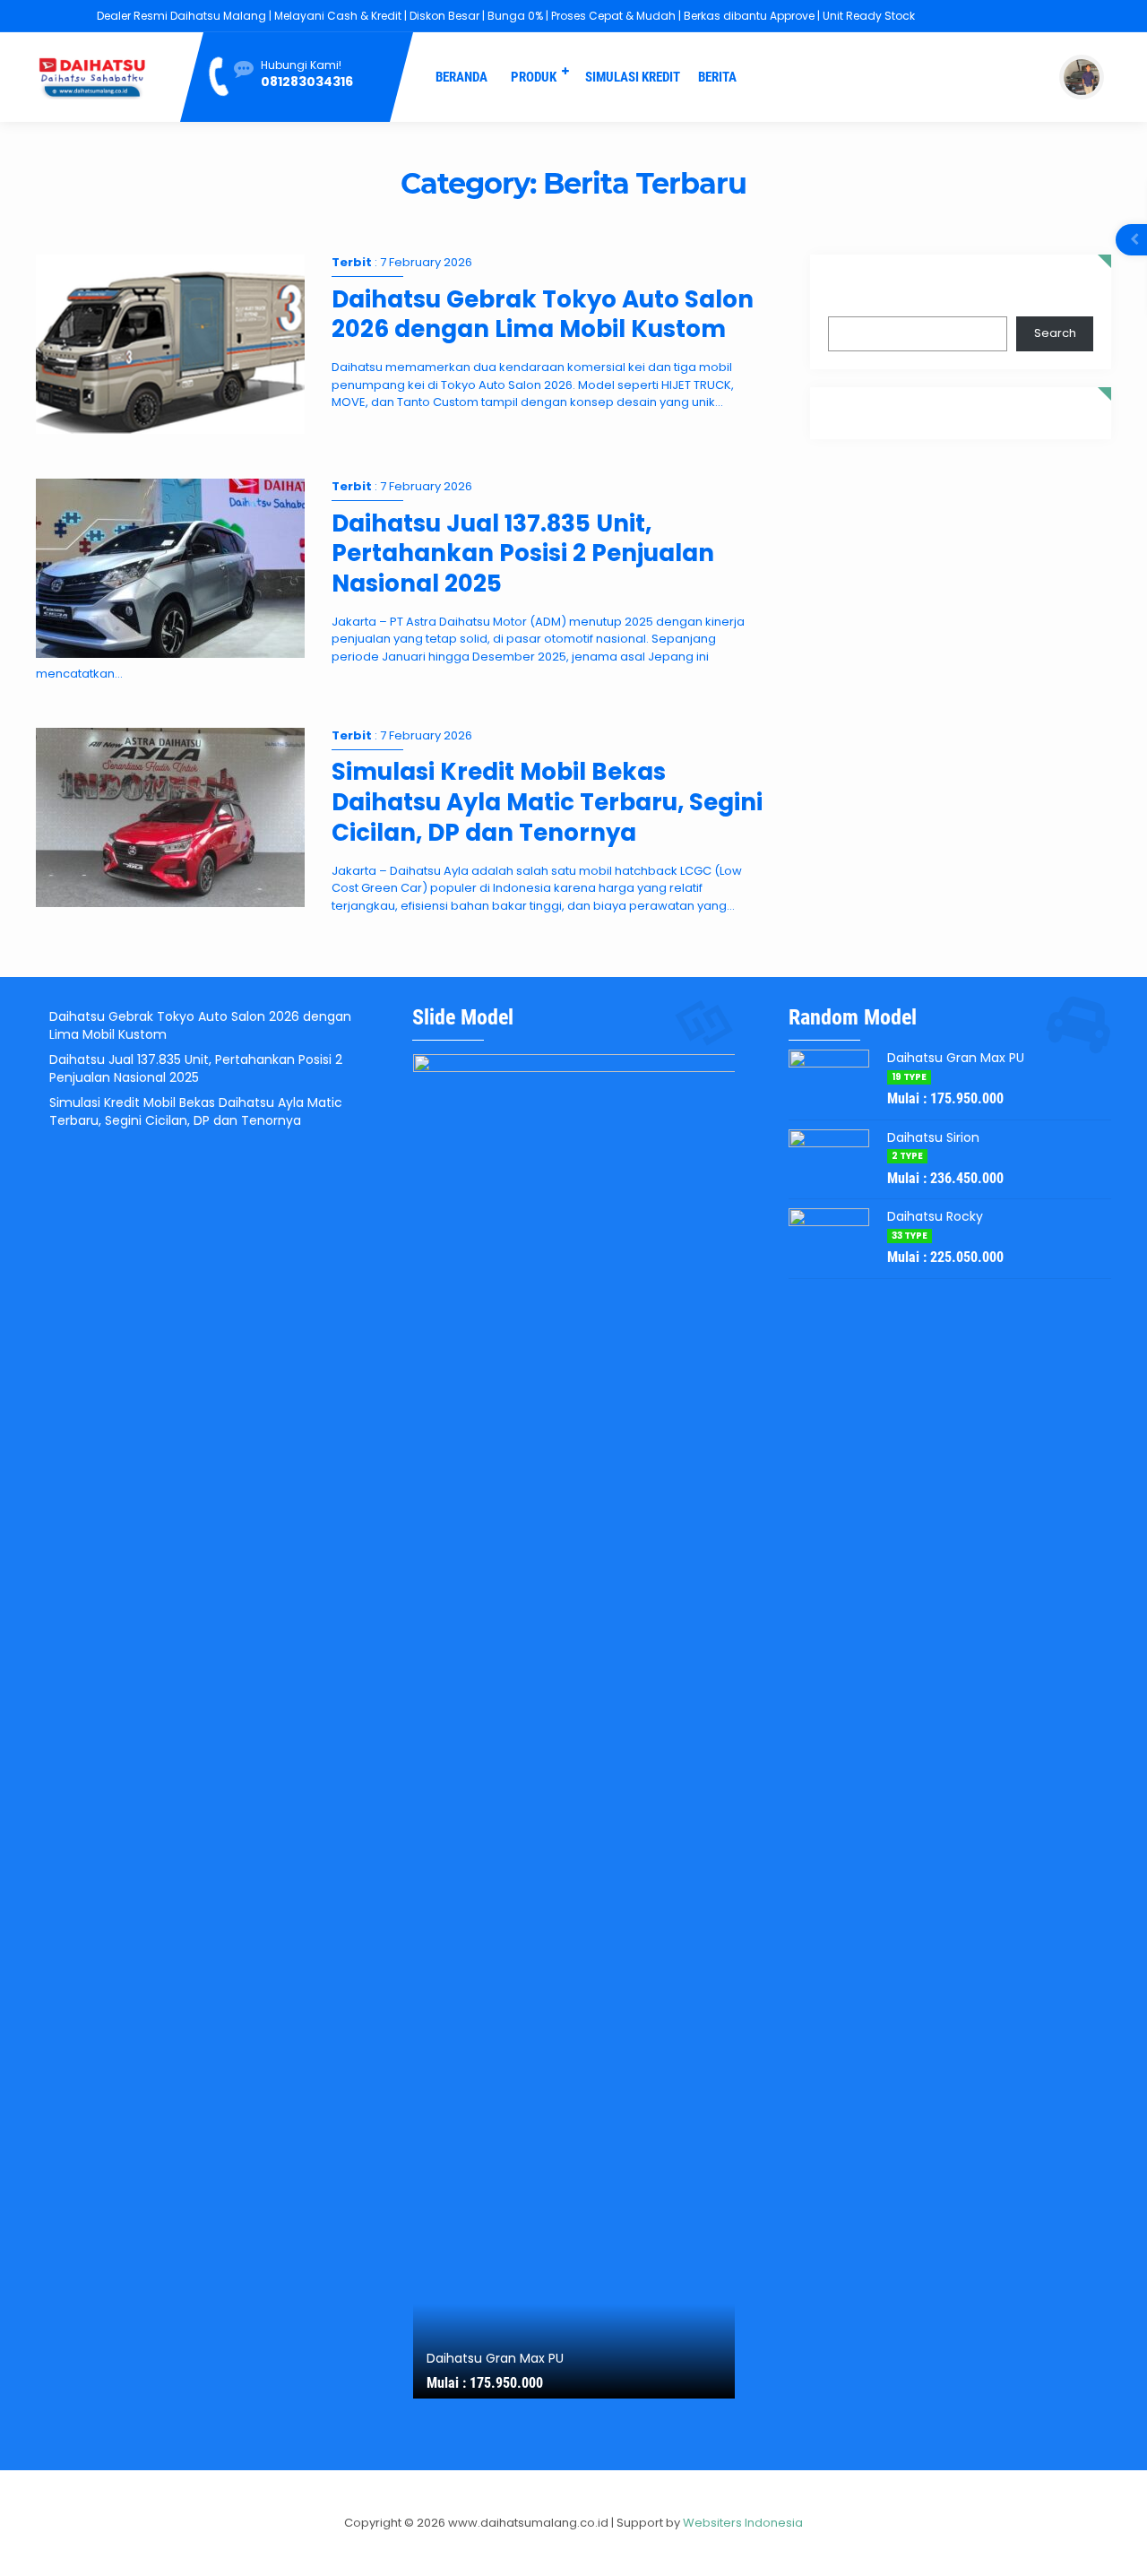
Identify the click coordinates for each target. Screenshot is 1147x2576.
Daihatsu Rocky (935, 1216)
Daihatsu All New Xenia (497, 2358)
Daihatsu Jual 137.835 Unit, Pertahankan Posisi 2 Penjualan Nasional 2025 (523, 554)
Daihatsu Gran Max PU (956, 1058)
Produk (534, 77)
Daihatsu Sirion (933, 1137)
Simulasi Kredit (633, 77)
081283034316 (307, 82)
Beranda (461, 77)
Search (849, 294)
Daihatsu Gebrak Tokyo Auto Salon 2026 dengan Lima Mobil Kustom (543, 315)
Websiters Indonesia (743, 2523)
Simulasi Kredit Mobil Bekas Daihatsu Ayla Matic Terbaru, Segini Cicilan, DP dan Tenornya (547, 802)
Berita (717, 77)
